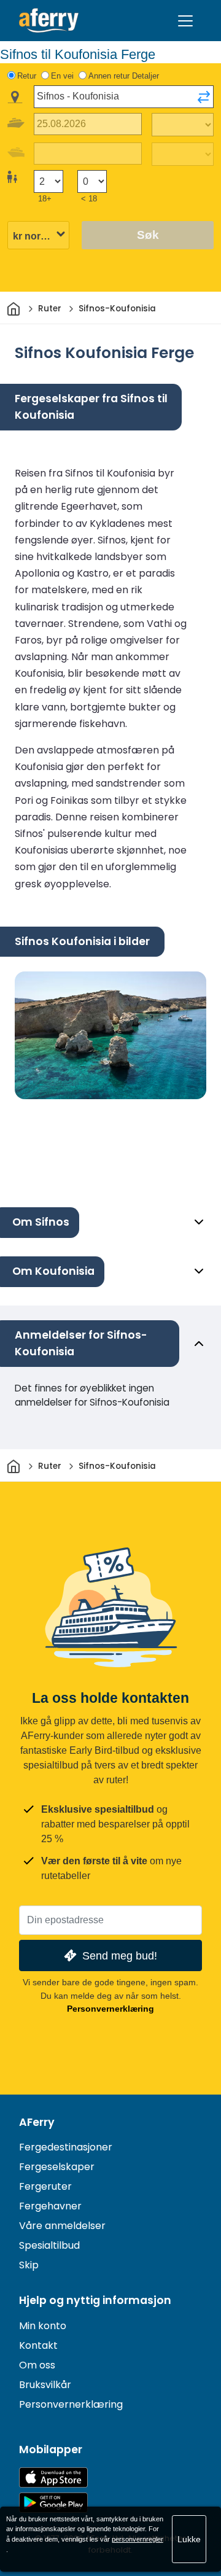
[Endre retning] (204, 97)
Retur (27, 76)
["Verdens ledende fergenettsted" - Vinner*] (49, 21)
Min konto (43, 2326)
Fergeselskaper (57, 2167)
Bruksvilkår (45, 2385)
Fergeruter (45, 2186)
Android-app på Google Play (53, 2503)
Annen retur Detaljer (124, 76)
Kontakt (38, 2345)
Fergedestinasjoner (66, 2147)
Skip (29, 2265)
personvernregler (138, 2539)
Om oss (37, 2365)
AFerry (37, 2122)
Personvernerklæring (110, 2009)
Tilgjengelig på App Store (53, 2477)
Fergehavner (50, 2206)
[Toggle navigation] (185, 21)
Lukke (189, 2539)
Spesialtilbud (49, 2245)
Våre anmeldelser (62, 2226)
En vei (62, 76)
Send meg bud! (120, 1955)
